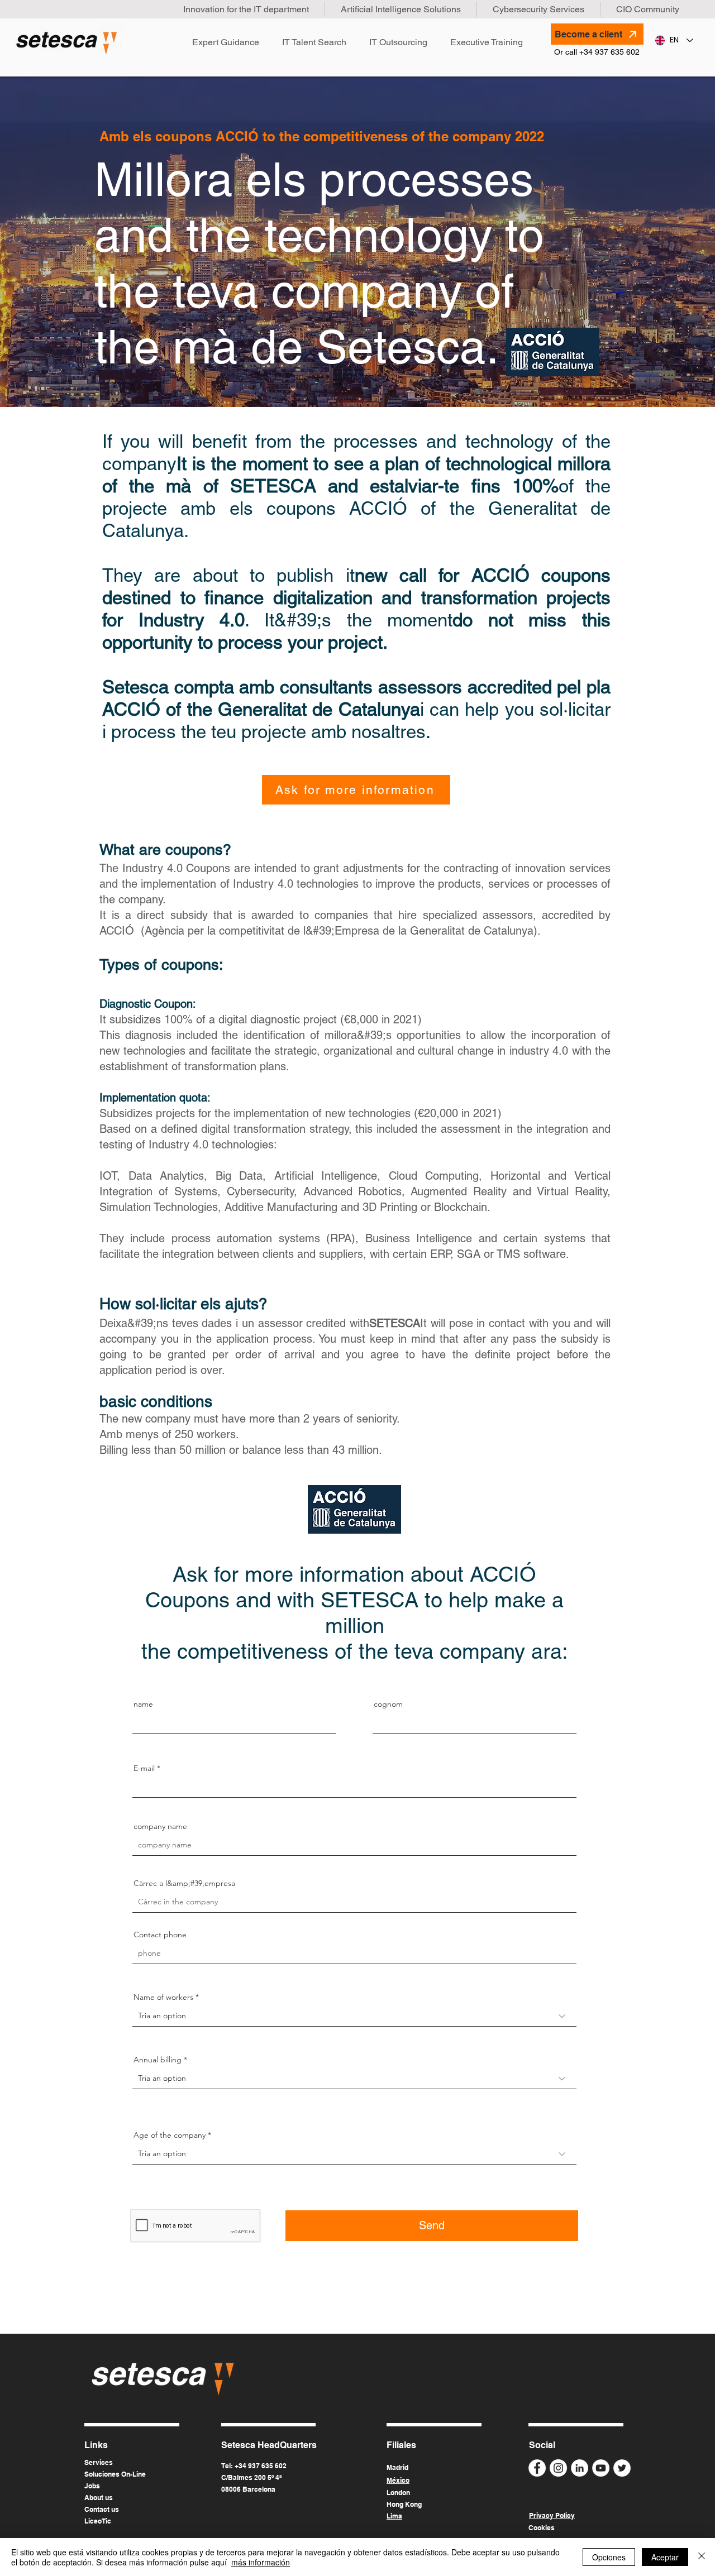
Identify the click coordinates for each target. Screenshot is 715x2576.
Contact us (102, 2509)
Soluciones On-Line (115, 2474)
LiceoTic (98, 2521)
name (143, 1704)
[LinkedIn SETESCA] (580, 2468)
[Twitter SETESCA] (622, 2468)
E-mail (144, 1768)
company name (160, 1826)
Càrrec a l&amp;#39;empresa (184, 1883)
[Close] (702, 2557)
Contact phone (160, 1935)
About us (99, 2498)
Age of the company (170, 2135)
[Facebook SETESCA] (537, 2468)
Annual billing (158, 2060)
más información (261, 2562)
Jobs (92, 2486)
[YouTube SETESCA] (601, 2468)
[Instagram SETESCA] (558, 2468)
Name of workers (163, 1997)
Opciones (609, 2557)
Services (99, 2462)
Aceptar (665, 2557)
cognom (388, 1704)
